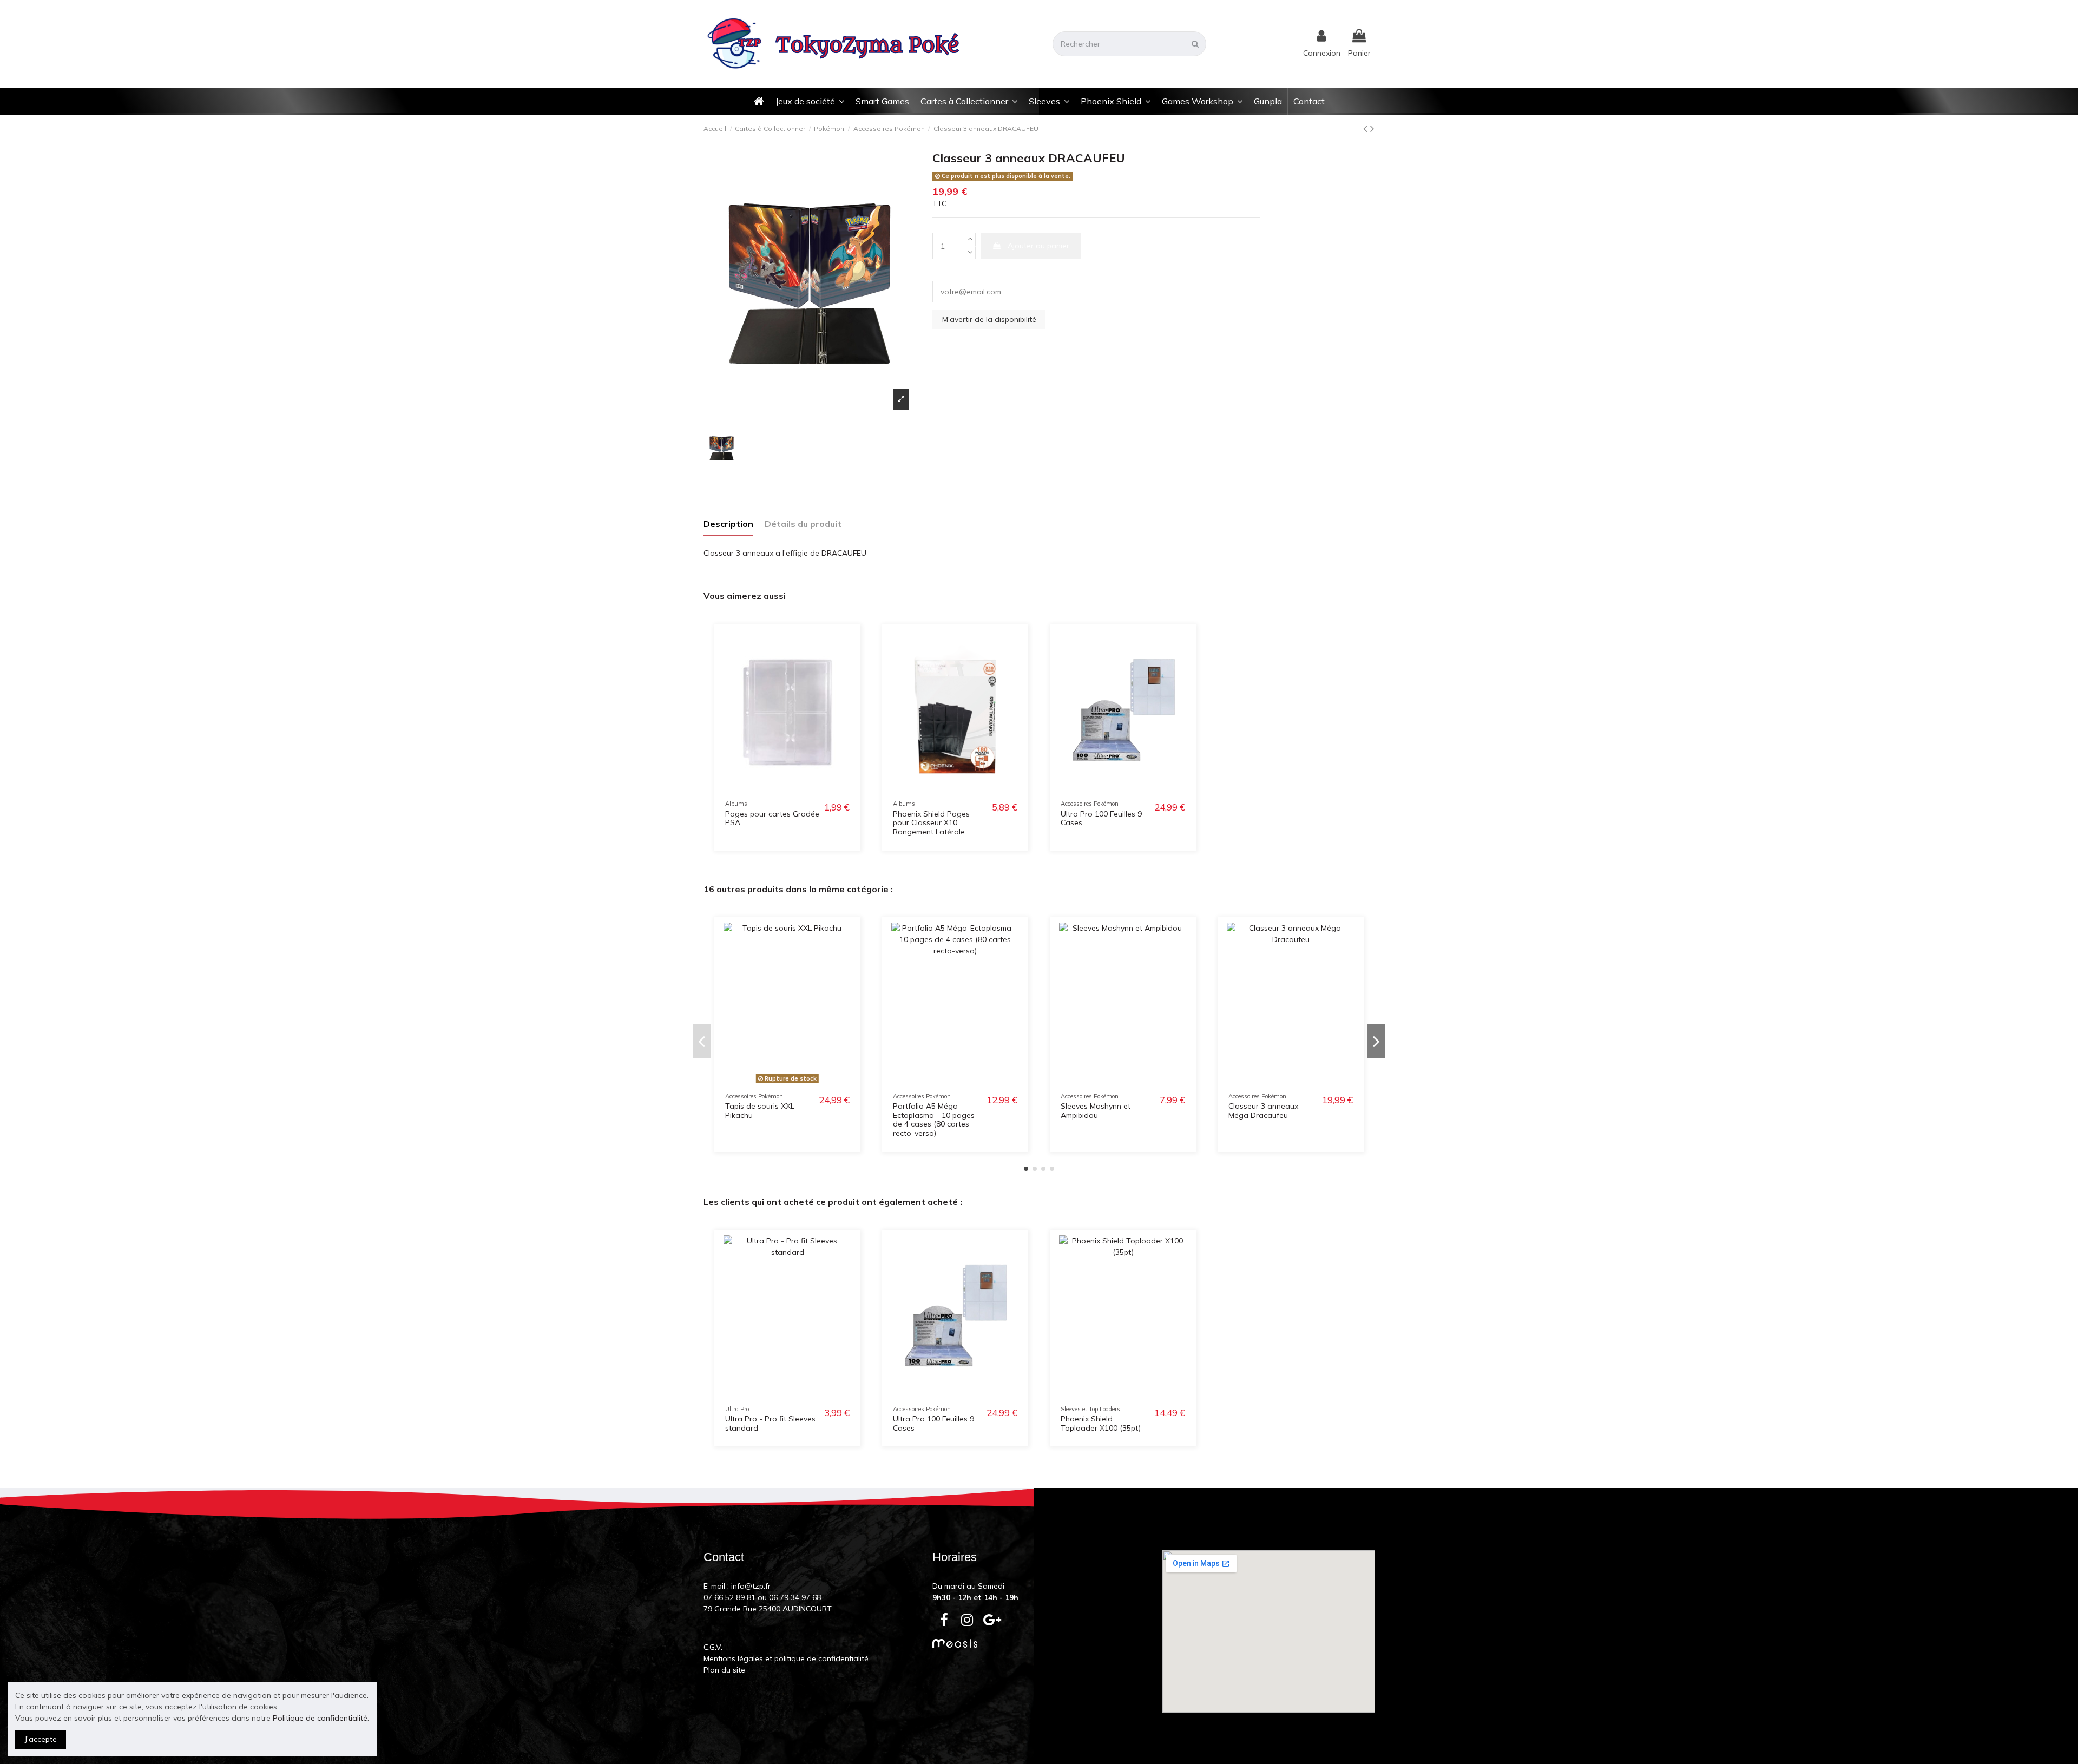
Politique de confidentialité (320, 1718)
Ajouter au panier (1038, 246)
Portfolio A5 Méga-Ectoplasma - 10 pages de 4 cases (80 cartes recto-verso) (934, 1120)
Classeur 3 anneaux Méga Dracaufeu (1263, 1111)
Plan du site (724, 1670)
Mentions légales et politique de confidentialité (786, 1658)
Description (728, 524)
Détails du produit (803, 524)
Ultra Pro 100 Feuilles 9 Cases (1101, 818)
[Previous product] (1367, 128)
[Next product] (1372, 128)
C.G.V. (713, 1647)
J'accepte (41, 1739)
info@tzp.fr (751, 1586)
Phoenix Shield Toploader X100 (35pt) (1101, 1423)
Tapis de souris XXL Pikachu (760, 1111)
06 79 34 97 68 (795, 1597)
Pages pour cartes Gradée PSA (772, 818)
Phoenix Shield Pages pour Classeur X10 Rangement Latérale (931, 823)
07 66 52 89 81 (729, 1597)
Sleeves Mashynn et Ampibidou (1096, 1111)
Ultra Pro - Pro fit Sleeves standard (770, 1423)
